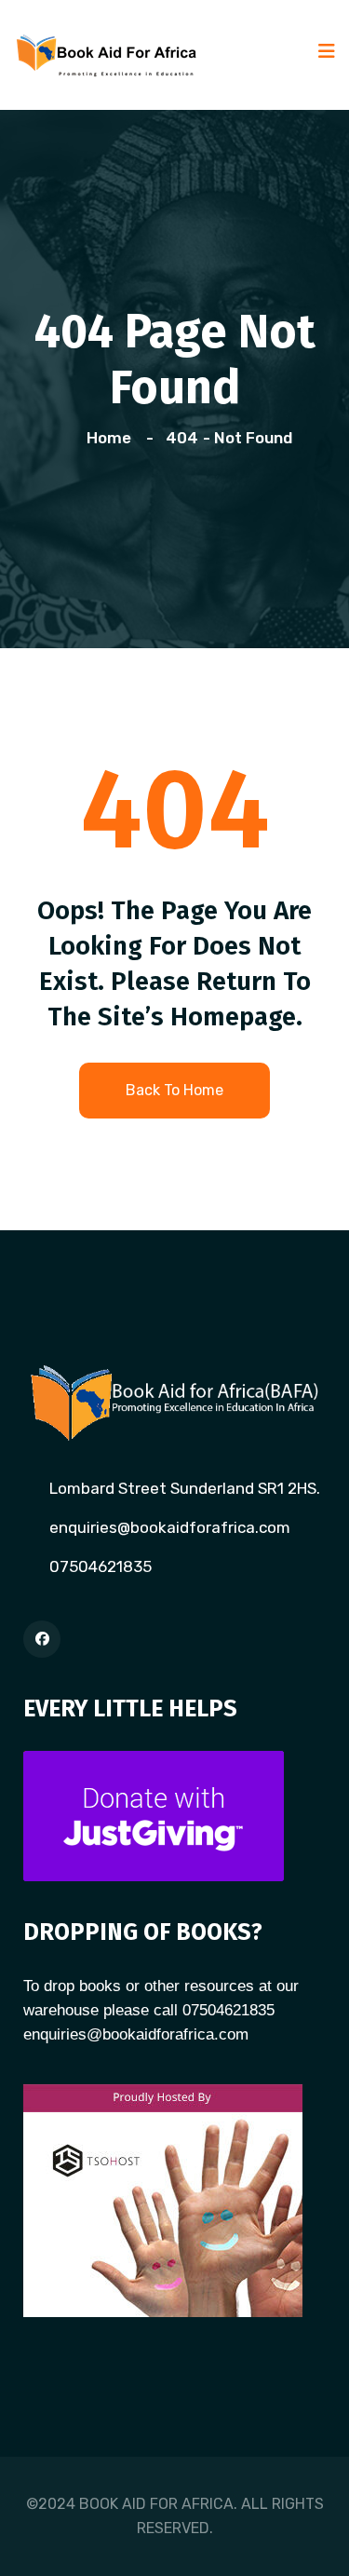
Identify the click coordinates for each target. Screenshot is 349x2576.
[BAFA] (107, 53)
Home (113, 438)
